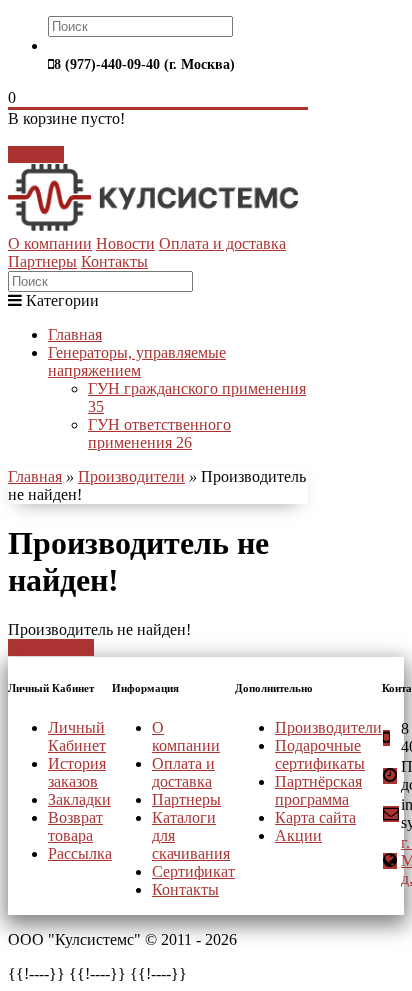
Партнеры (42, 261)
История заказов (77, 772)
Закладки (79, 799)
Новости (125, 243)
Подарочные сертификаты (320, 754)
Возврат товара (75, 826)
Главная (75, 334)
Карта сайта (315, 817)
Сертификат (193, 871)
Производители (131, 476)
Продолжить (51, 647)
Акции (298, 835)
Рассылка (80, 853)
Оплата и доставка (222, 243)
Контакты (114, 261)
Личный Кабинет (77, 736)
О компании (50, 243)
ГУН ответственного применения (159, 433)
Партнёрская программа (318, 790)
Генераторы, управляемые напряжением (137, 361)
